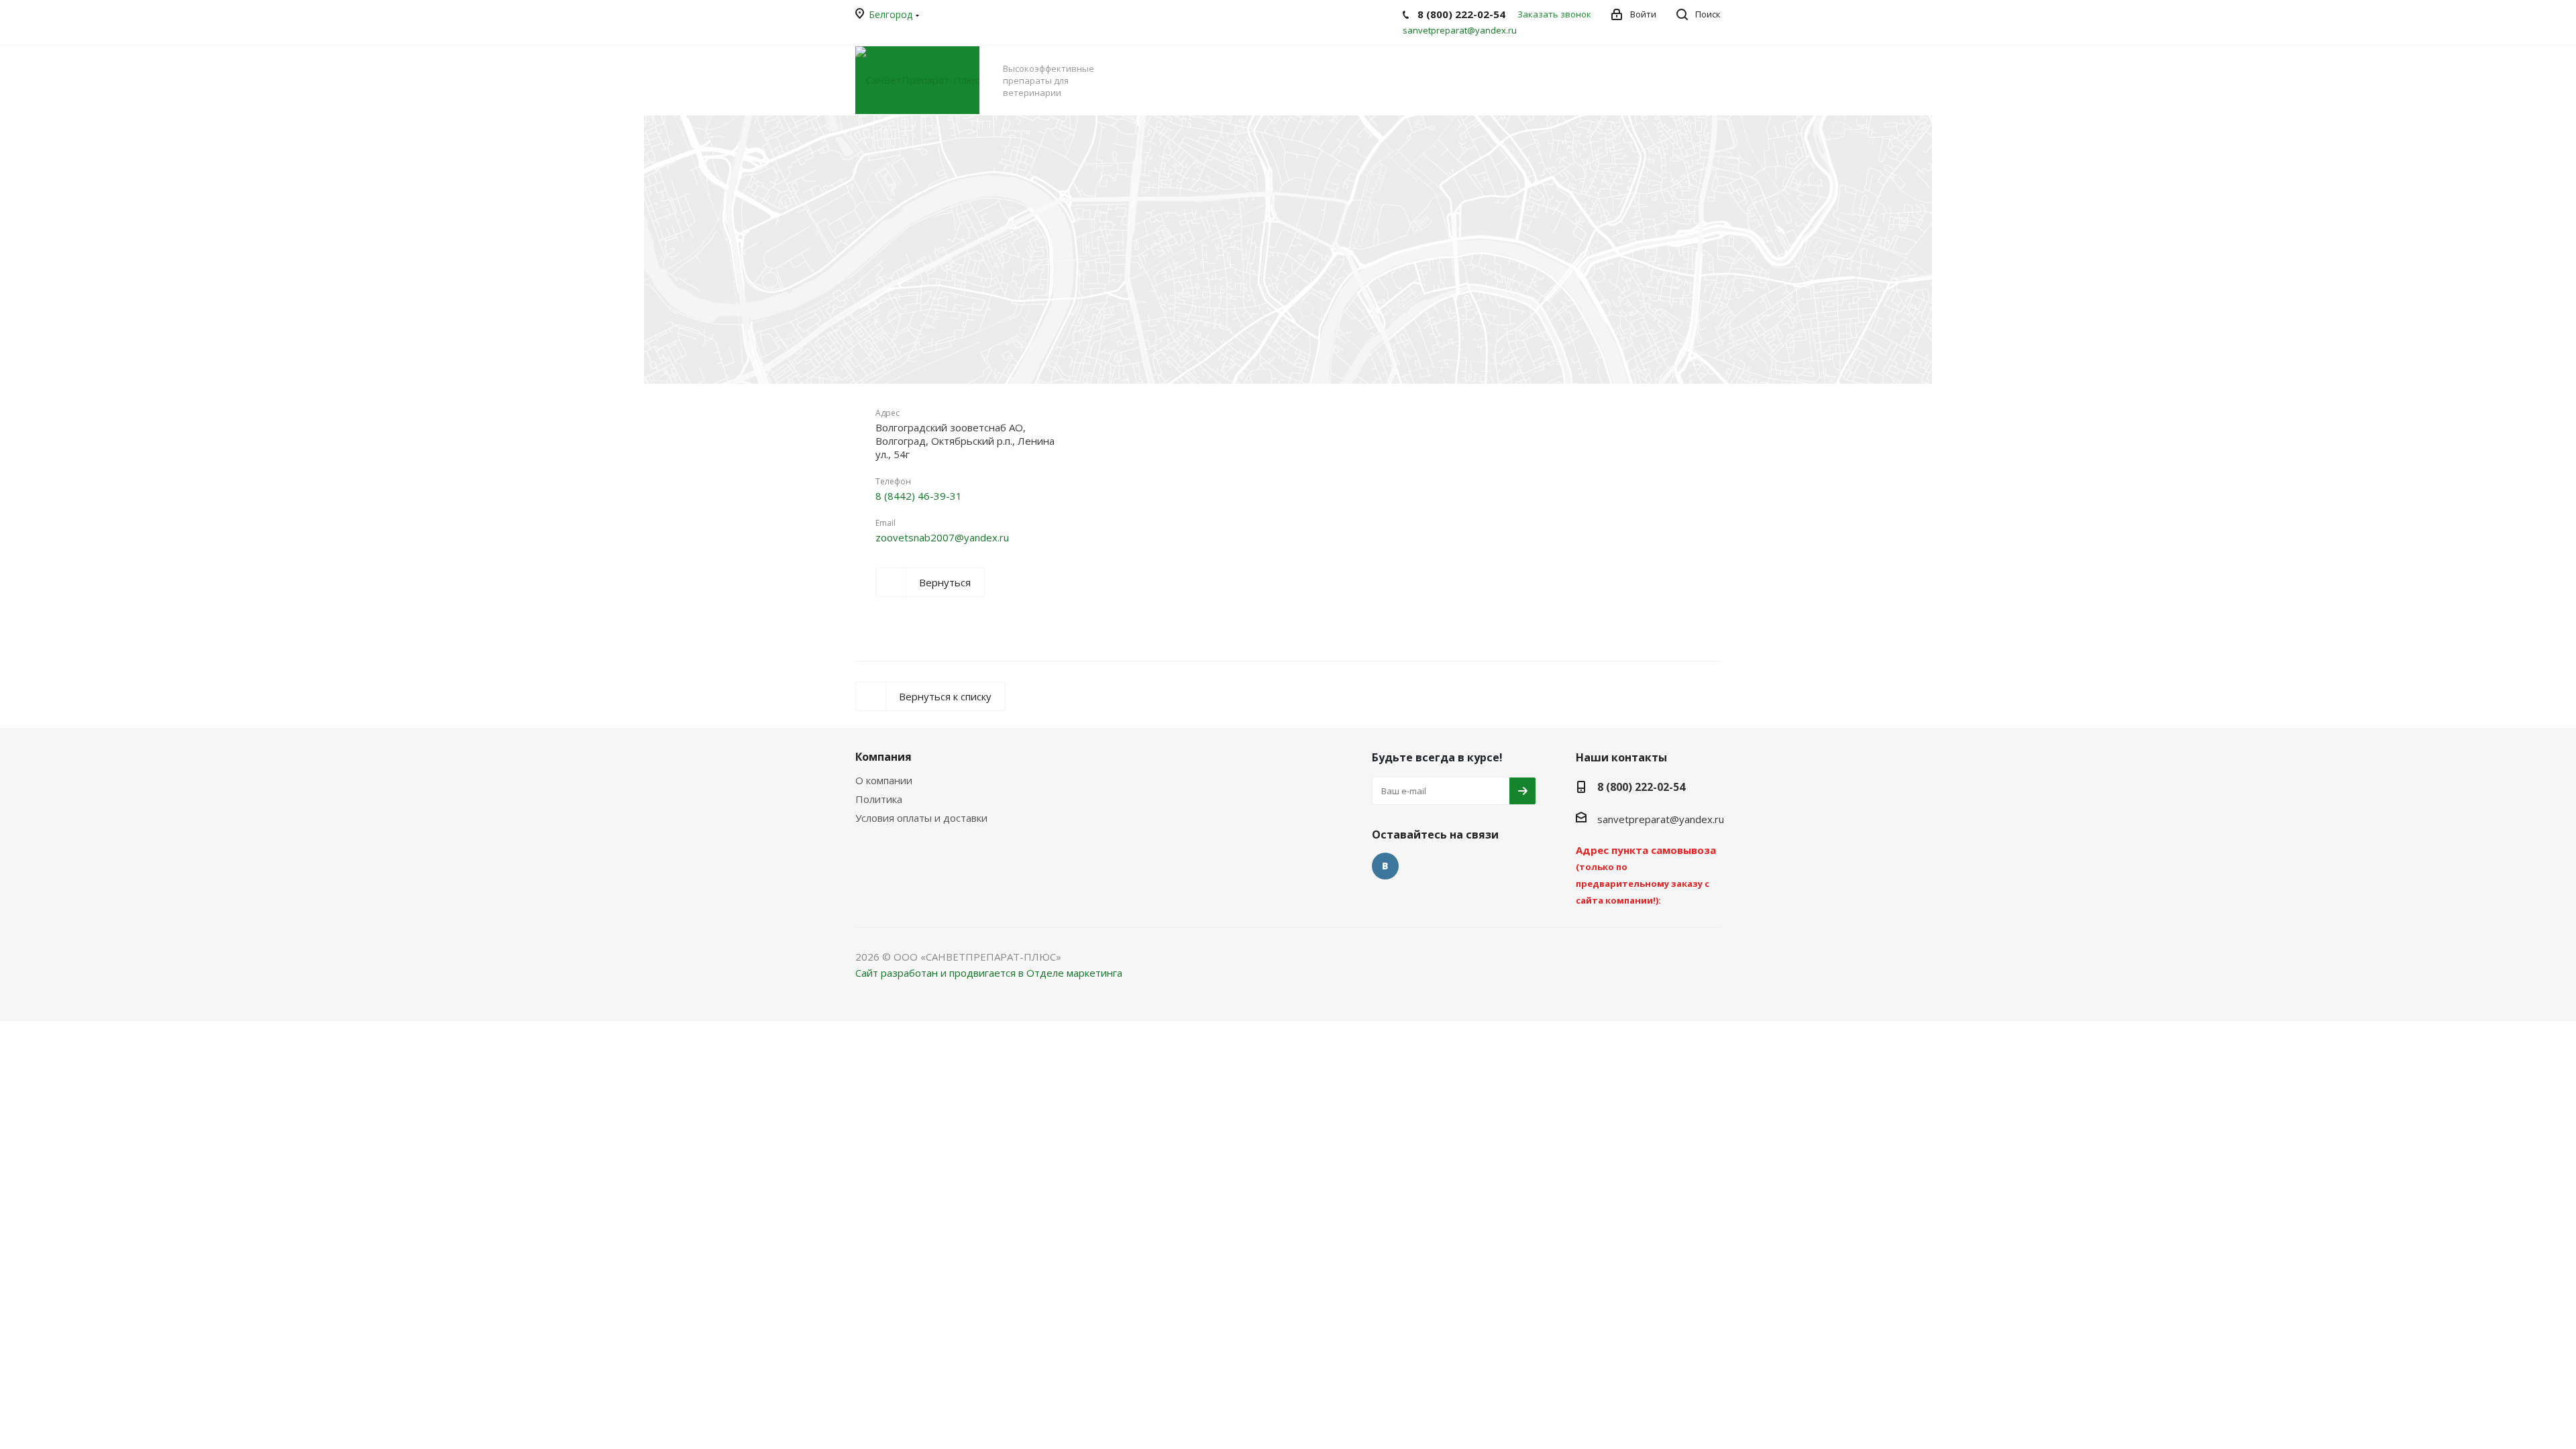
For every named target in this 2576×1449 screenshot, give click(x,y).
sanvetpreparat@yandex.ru (1460, 30)
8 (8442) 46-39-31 (919, 496)
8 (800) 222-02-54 (1641, 787)
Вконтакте (1385, 866)
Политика (879, 799)
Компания (883, 757)
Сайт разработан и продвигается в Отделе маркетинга (989, 973)
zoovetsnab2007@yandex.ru (942, 537)
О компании (884, 780)
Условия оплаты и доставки (921, 818)
